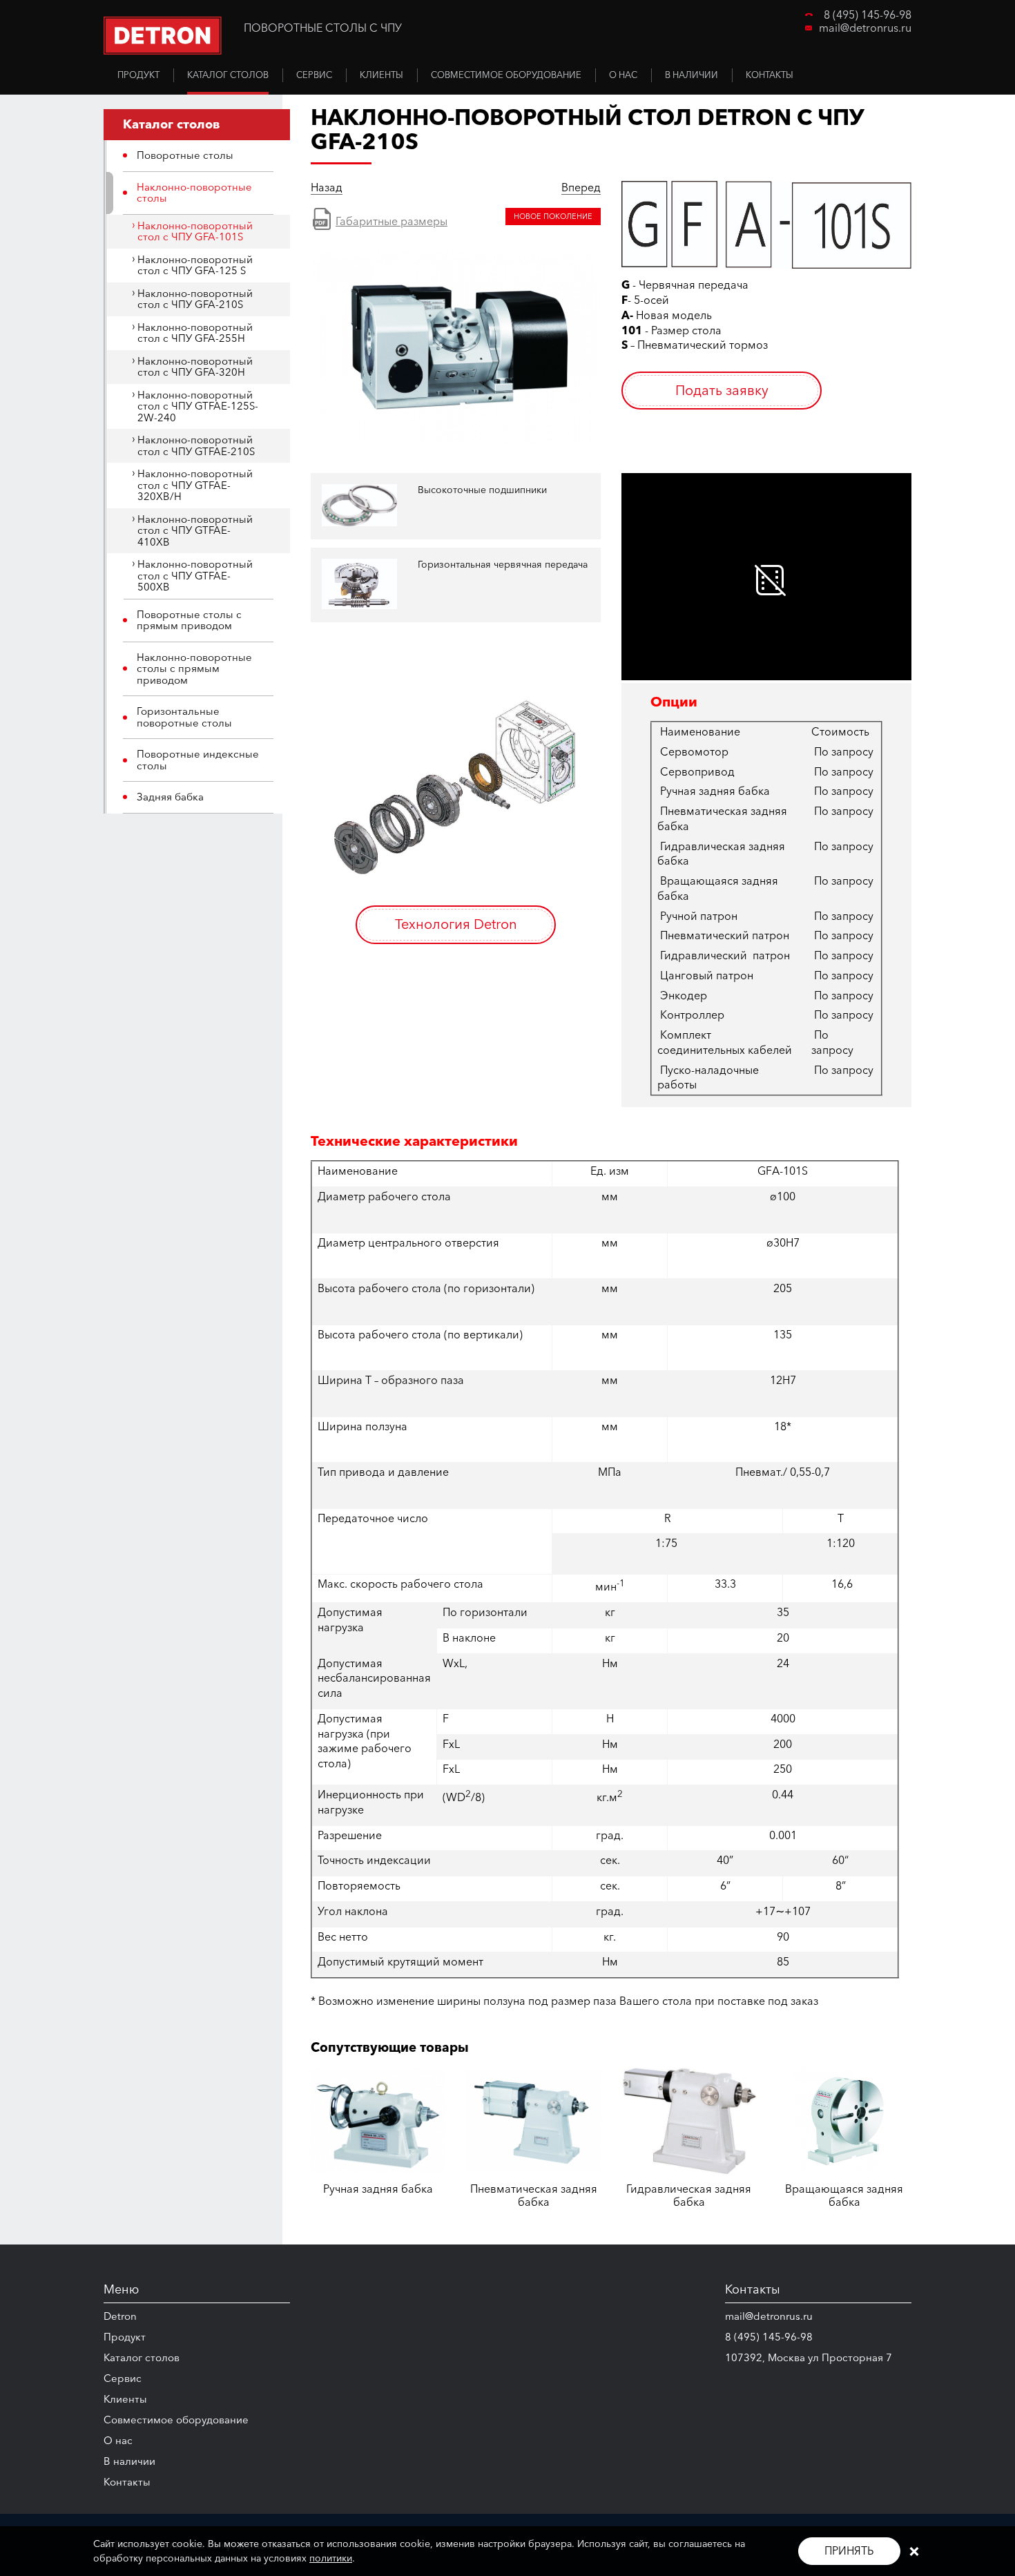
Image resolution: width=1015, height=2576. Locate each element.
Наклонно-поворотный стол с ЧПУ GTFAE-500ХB (195, 575)
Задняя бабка (170, 797)
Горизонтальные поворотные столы (184, 717)
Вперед (581, 188)
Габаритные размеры (391, 221)
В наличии (129, 2461)
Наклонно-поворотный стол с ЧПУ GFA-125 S (195, 265)
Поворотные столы (185, 155)
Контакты (127, 2482)
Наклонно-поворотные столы (194, 193)
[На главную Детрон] (163, 36)
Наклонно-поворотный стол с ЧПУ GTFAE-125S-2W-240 (198, 406)
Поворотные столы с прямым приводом (189, 620)
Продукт (125, 2337)
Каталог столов (142, 2357)
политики (331, 2558)
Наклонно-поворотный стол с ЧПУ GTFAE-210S (196, 445)
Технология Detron (456, 924)
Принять (849, 2550)
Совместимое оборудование (176, 2420)
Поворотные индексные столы (198, 760)
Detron (120, 2316)
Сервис (123, 2378)
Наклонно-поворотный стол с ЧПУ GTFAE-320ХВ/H (195, 485)
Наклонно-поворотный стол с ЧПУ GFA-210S (195, 299)
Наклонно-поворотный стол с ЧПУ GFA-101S (195, 231)
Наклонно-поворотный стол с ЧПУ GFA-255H (195, 333)
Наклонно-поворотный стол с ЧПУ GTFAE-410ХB (195, 530)
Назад (327, 188)
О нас (118, 2440)
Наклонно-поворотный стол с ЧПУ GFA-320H (195, 367)
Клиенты (125, 2399)
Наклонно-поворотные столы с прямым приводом (194, 669)
